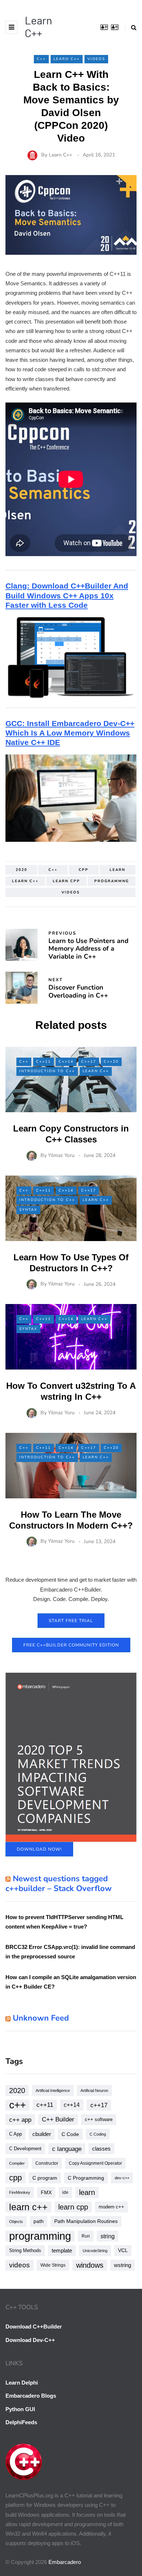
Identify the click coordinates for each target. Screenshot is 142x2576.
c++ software (99, 2119)
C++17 (89, 1062)
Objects (16, 2222)
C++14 (66, 1062)
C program (45, 2178)
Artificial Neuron (94, 2090)
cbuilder (42, 2134)
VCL (123, 2250)
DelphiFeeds (21, 2422)
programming (40, 2236)
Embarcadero (65, 2562)
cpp (84, 870)
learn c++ (25, 881)
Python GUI (20, 2409)
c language (67, 2149)
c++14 (72, 2105)
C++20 (111, 1062)
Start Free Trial (71, 1621)
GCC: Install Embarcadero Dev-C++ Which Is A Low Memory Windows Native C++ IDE (70, 733)
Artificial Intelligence (53, 2090)
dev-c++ (122, 2178)
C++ (41, 59)
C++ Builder (58, 2119)
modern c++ (111, 2207)
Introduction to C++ (47, 1071)
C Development (25, 2149)
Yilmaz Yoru (61, 1155)
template (62, 2250)
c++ (53, 870)
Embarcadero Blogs (31, 2396)
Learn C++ (38, 26)
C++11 (44, 1062)
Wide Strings (53, 2265)
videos (71, 892)
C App (15, 2134)
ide (65, 2192)
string (108, 2236)
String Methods (25, 2250)
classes (101, 2149)
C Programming (86, 2178)
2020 (21, 870)
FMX (46, 2192)
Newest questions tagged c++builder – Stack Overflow (59, 1884)
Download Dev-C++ (30, 2340)
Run (86, 2236)
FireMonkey (20, 2192)
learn (117, 870)
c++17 (99, 2105)
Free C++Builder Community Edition (71, 1645)
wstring (123, 2265)
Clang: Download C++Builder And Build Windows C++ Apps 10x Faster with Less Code (67, 595)
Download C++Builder (34, 2327)
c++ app (20, 2120)
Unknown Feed (41, 2018)
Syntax (28, 1210)
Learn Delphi (22, 2383)
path (39, 2221)
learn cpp (66, 881)
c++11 (45, 2105)
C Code (70, 2134)
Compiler (17, 2163)
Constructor (47, 2163)
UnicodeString (95, 2251)
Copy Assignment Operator (95, 2163)
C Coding (98, 2134)
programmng (112, 881)
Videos (96, 59)
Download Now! (39, 1849)
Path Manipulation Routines (86, 2221)
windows (90, 2265)
